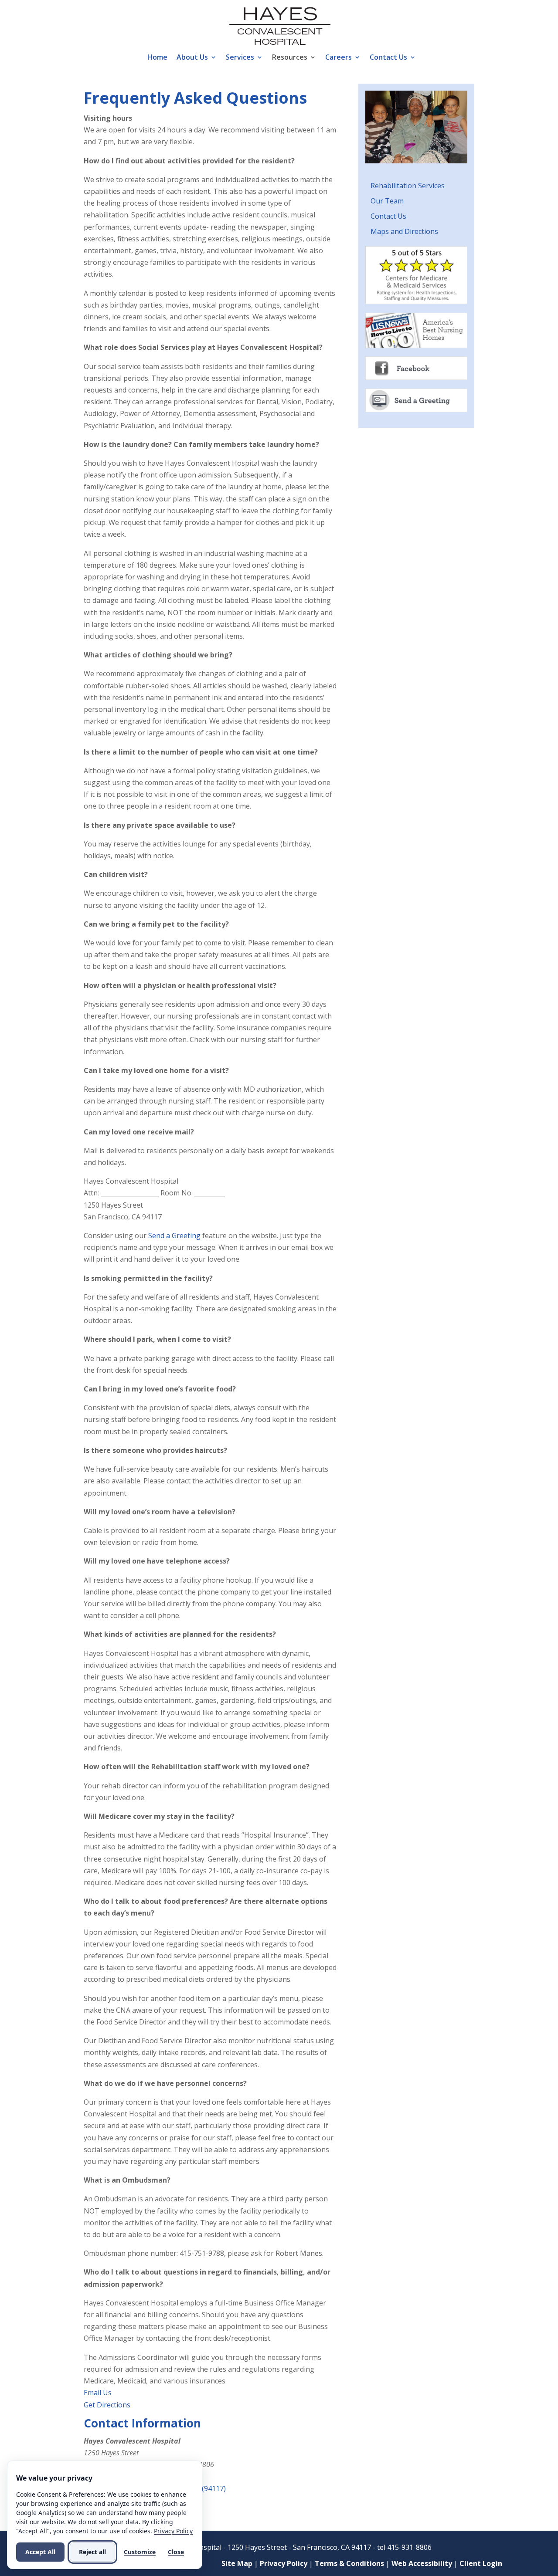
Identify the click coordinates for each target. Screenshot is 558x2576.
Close (176, 2552)
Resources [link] (290, 58)
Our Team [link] (387, 201)
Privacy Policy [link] (284, 2563)
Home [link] (157, 58)
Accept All (40, 2552)
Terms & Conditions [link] (349, 2563)
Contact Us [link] (388, 58)
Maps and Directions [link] (404, 231)
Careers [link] (339, 58)
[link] (280, 25)
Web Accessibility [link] (422, 2563)
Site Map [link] (237, 2563)
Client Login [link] (481, 2563)
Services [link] (240, 58)
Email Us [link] (98, 2393)
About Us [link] (192, 58)
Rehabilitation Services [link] (408, 186)
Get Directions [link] (107, 2405)
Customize (140, 2552)
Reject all (92, 2552)
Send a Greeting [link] (174, 1236)
